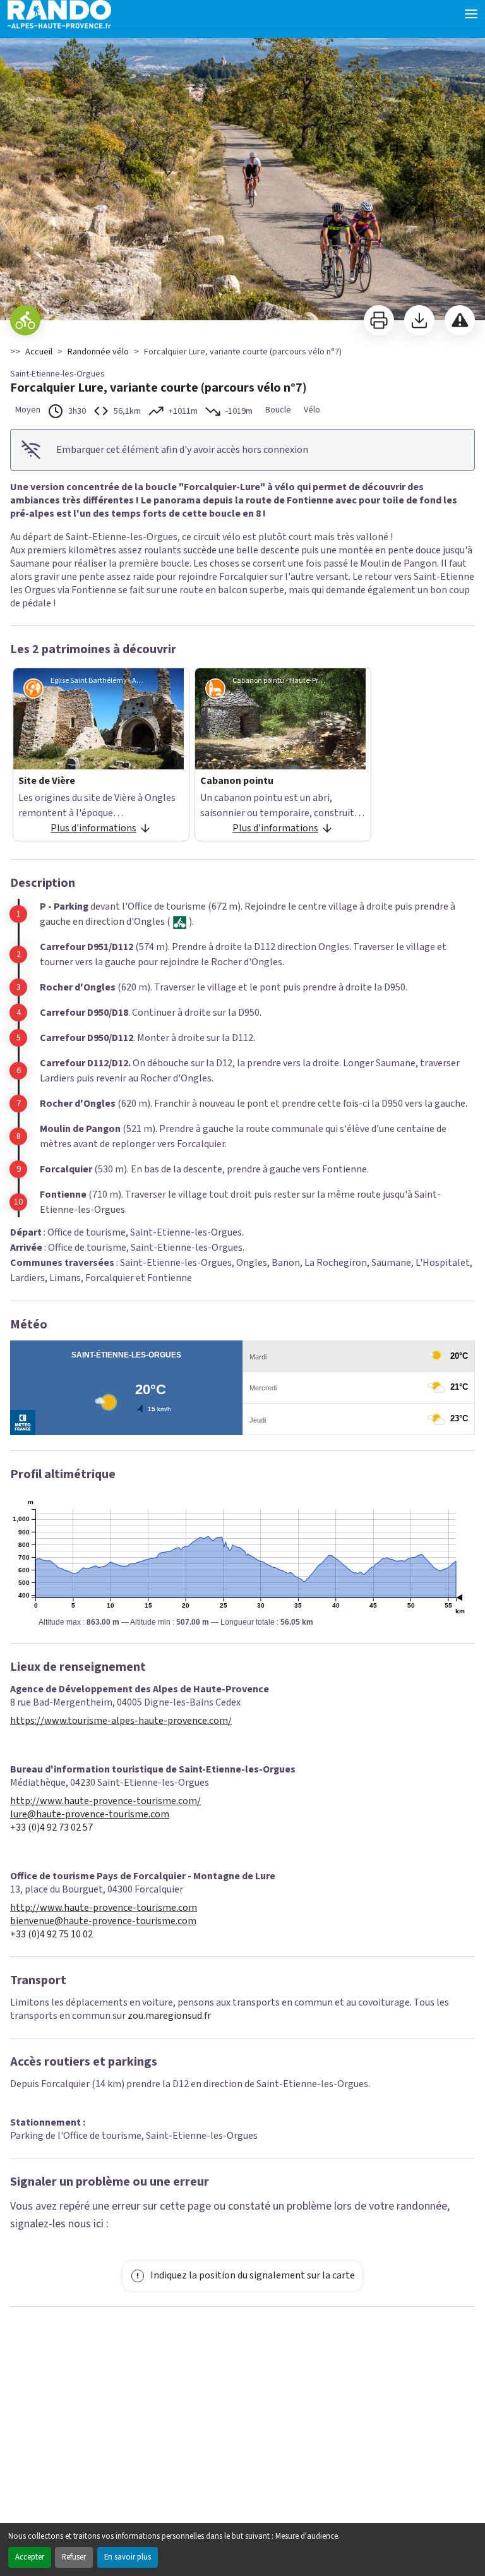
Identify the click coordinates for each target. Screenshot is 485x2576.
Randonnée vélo (98, 352)
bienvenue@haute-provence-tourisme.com (103, 1921)
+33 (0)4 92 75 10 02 (51, 1935)
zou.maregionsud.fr (169, 2016)
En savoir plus (128, 2557)
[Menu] (471, 14)
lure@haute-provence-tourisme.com (90, 1815)
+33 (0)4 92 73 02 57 (51, 1828)
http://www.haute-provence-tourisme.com (104, 1908)
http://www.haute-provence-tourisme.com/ (105, 1801)
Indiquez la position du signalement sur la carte (253, 2275)
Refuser (74, 2557)
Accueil (39, 352)
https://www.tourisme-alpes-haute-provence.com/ (121, 1721)
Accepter (30, 2557)
